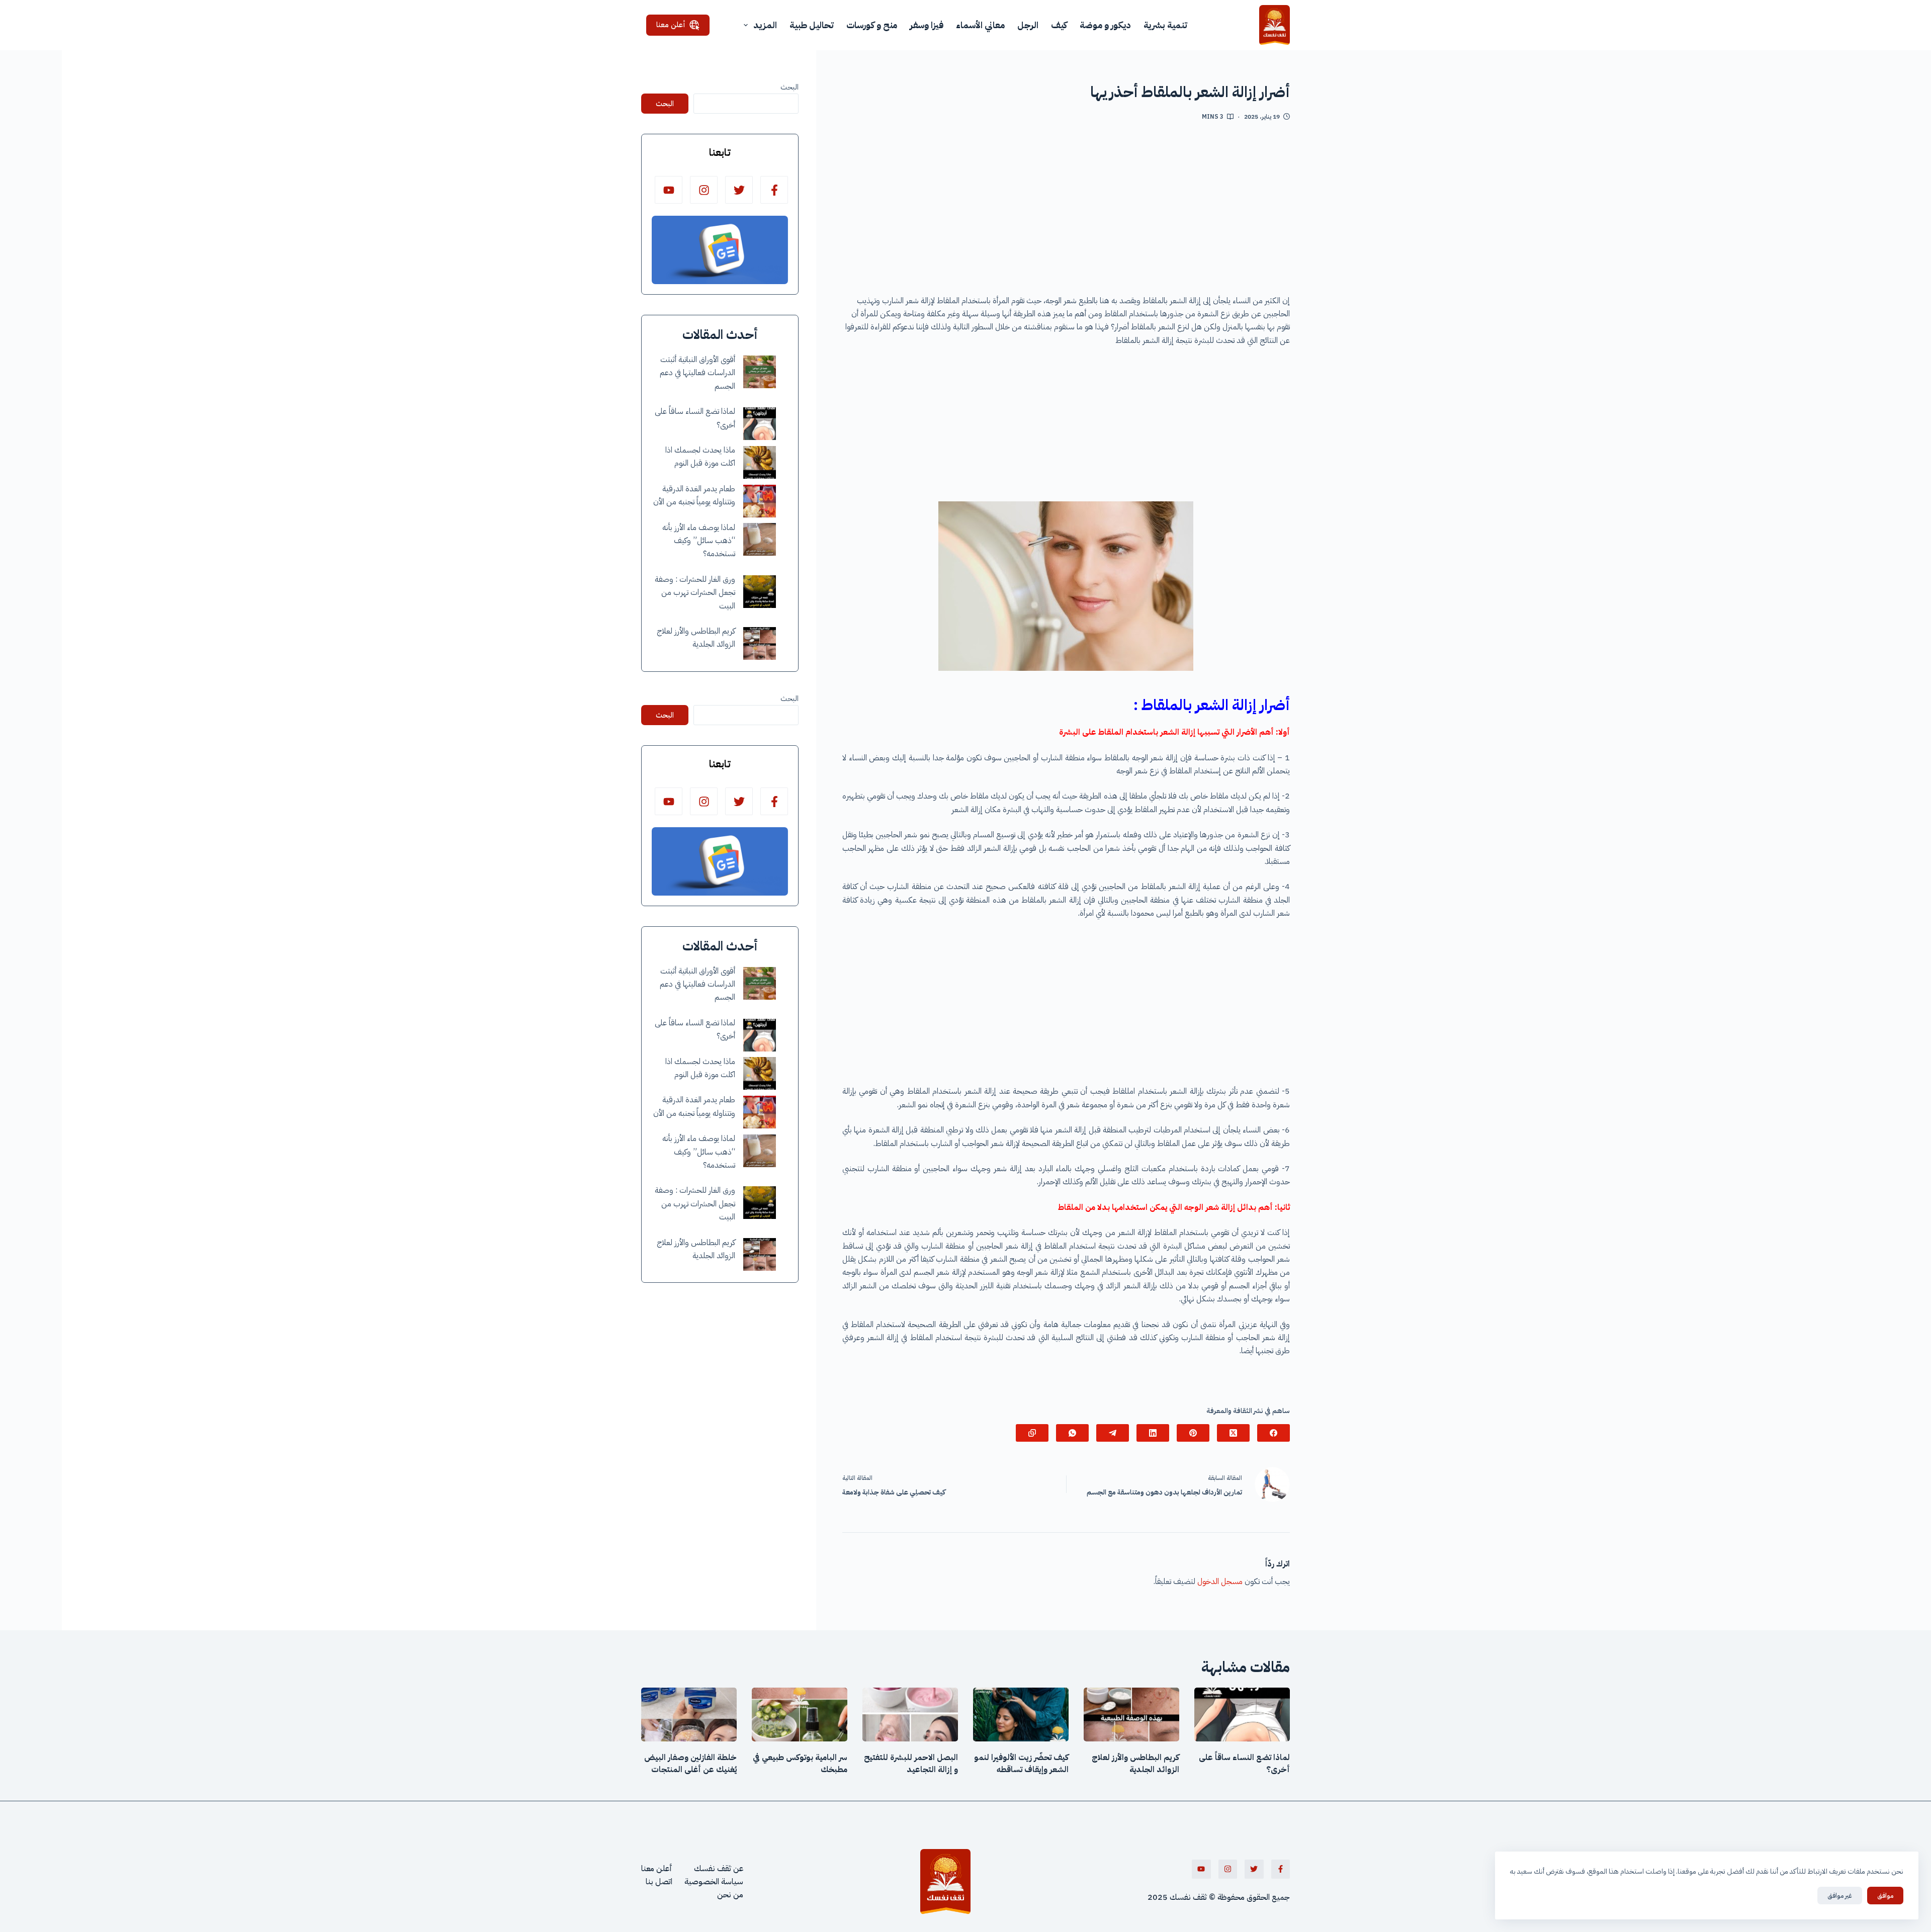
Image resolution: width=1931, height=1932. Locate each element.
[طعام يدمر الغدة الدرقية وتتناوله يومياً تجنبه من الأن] (760, 501)
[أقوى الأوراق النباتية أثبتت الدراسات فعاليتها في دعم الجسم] (760, 372)
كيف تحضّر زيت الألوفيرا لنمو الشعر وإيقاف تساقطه (1021, 1764)
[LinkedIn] (1153, 1433)
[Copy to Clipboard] (1032, 1433)
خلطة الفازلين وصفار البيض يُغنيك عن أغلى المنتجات (690, 1764)
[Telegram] (1113, 1433)
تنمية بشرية (1165, 25)
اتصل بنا (659, 1882)
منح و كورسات (872, 25)
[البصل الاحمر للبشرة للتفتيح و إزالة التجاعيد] (910, 1715)
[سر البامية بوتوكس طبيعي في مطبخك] (800, 1715)
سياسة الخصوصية (714, 1882)
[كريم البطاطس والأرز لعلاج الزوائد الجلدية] (760, 643)
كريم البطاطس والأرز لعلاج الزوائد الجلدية (1135, 1764)
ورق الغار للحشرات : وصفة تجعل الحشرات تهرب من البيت (695, 593)
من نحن (730, 1895)
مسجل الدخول (1220, 1582)
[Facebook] (1274, 1433)
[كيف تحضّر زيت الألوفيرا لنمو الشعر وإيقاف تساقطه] (1021, 1715)
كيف (1059, 25)
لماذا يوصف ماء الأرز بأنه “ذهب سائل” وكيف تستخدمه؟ (699, 541)
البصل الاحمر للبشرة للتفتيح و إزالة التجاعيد (911, 1764)
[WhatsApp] (1072, 1433)
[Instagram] (704, 190)
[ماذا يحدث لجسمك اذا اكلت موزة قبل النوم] (760, 462)
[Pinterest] (1193, 1433)
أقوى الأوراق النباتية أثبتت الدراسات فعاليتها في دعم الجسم (697, 373)
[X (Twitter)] (1233, 1433)
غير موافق (1840, 1896)
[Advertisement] (1066, 212)
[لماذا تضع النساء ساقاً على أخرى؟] (760, 424)
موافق (1885, 1896)
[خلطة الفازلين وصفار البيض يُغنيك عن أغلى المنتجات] (689, 1715)
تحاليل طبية (812, 25)
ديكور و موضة (1105, 25)
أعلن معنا (671, 25)
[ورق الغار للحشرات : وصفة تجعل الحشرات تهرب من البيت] (760, 592)
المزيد (765, 25)
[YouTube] (669, 190)
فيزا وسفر (927, 25)
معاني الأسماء (980, 25)
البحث (789, 87)
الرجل (1028, 25)
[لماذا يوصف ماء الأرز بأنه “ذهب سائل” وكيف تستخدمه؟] (760, 539)
